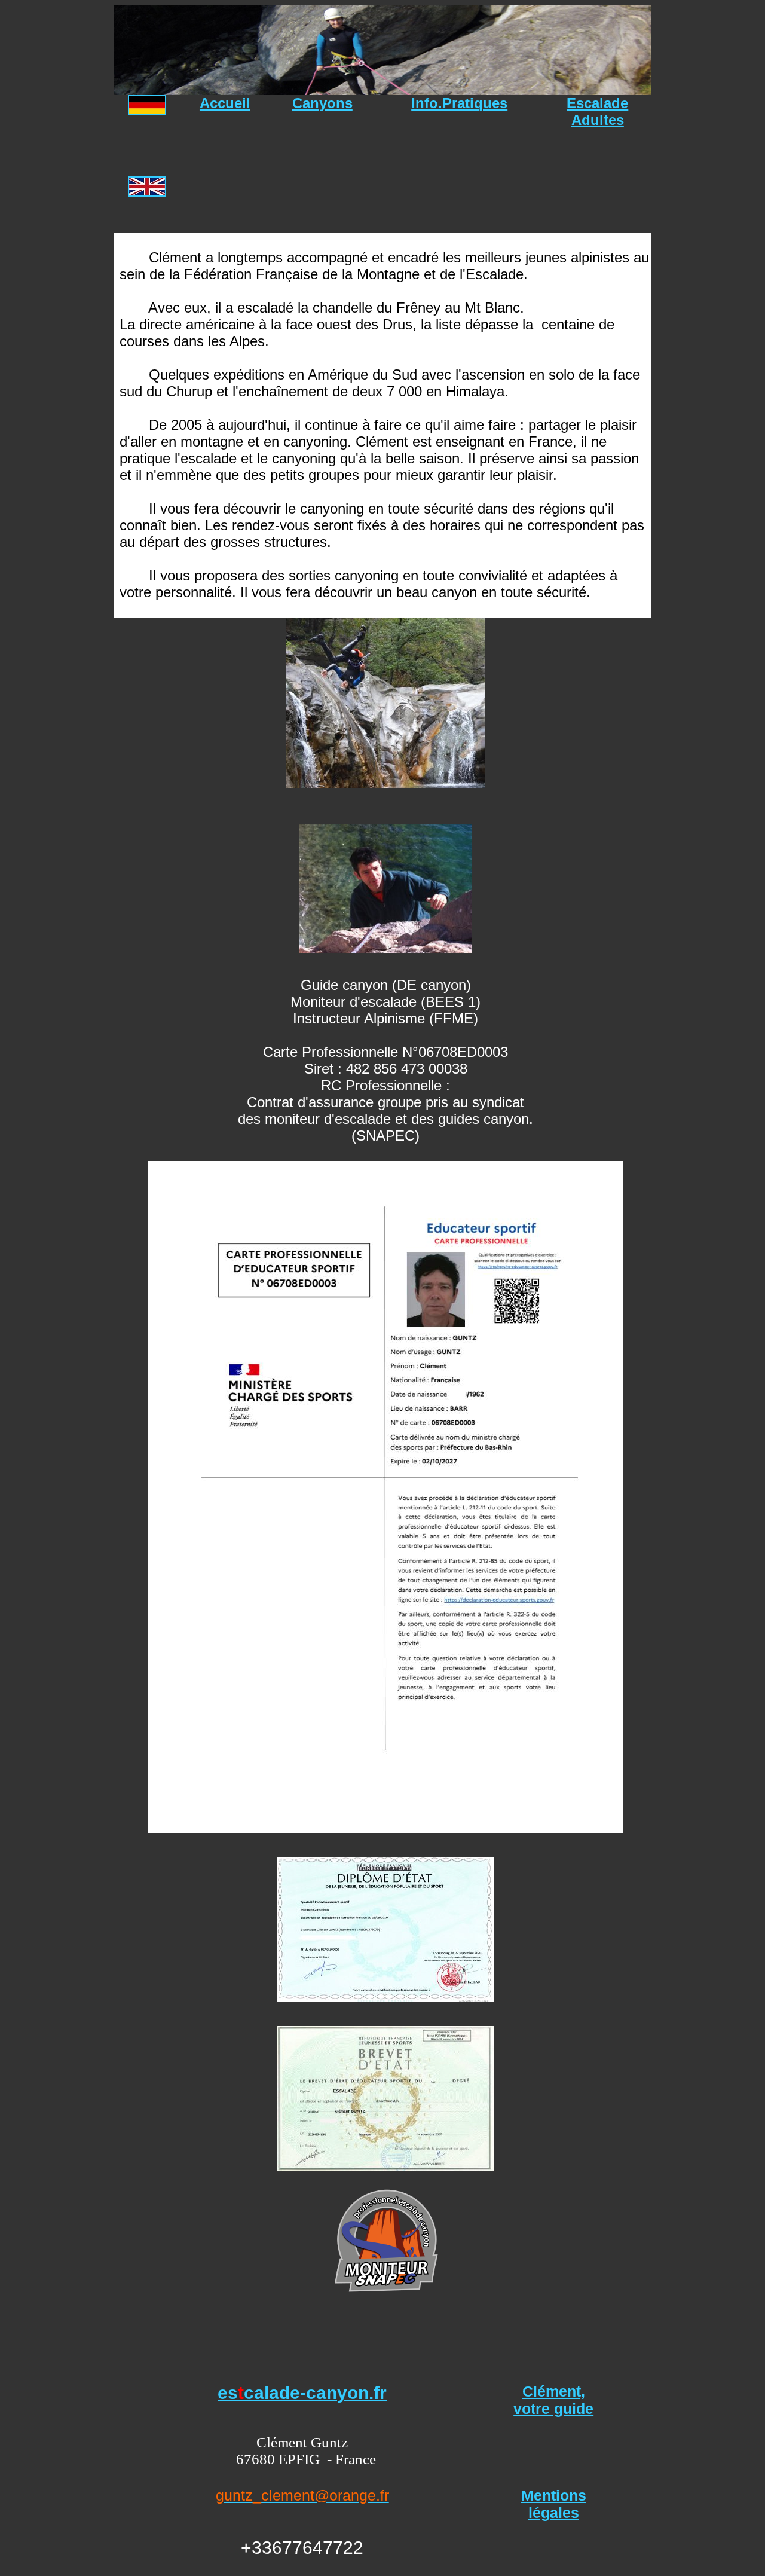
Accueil (225, 103)
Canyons (322, 103)
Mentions (554, 2495)
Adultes (598, 120)
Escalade (597, 103)
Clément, (554, 2391)
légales (554, 2513)
